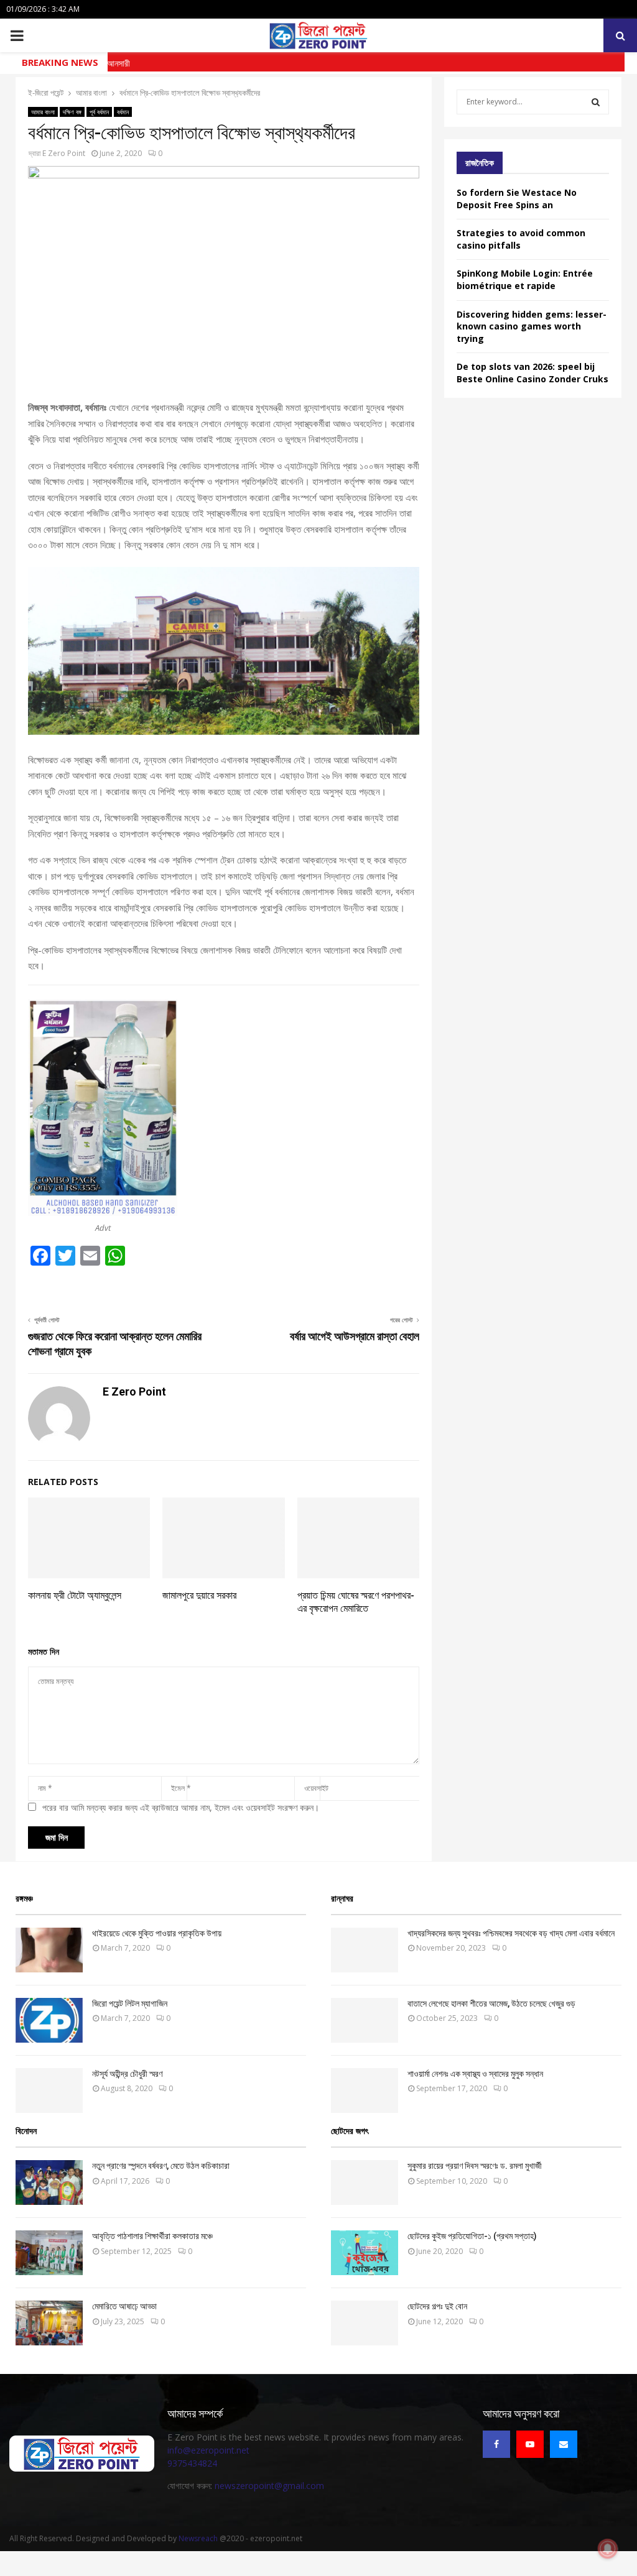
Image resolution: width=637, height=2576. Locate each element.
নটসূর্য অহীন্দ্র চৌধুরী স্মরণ (127, 2074)
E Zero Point (64, 153)
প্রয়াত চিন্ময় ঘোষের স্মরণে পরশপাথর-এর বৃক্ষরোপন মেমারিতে (356, 1602)
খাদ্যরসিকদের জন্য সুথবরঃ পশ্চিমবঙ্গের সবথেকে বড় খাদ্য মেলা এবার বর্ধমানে (511, 1933)
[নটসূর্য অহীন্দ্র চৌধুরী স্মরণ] (49, 2091)
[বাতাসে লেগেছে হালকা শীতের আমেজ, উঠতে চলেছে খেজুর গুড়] (365, 2020)
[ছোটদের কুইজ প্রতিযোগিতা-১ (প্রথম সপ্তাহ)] (365, 2253)
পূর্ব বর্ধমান (99, 112)
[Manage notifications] (608, 2549)
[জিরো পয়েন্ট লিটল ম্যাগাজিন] (49, 2020)
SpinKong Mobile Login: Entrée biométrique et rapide (525, 279)
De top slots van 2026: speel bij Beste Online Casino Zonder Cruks (532, 373)
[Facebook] (496, 2444)
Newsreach (198, 2538)
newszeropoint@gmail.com (269, 2486)
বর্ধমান (123, 112)
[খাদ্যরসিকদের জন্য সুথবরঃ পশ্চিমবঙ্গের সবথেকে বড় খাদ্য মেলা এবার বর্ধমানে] (365, 1950)
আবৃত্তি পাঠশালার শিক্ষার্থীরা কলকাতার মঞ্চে (152, 2236)
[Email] (564, 2444)
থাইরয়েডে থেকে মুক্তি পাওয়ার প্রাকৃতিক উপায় (157, 1933)
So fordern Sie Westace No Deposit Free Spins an (517, 199)
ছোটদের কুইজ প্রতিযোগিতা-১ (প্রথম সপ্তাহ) (472, 2236)
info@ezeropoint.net (208, 2450)
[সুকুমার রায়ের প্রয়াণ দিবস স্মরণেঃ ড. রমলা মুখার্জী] (365, 2183)
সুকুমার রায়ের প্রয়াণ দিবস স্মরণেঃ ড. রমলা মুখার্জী (475, 2166)
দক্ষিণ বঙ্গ (72, 112)
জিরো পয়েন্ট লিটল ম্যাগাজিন (130, 2003)
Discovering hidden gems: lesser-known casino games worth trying (532, 326)
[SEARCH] (596, 102)
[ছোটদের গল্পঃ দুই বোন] (365, 2323)
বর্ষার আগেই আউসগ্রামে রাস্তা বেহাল (355, 1336)
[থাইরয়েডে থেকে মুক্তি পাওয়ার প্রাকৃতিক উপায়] (49, 1950)
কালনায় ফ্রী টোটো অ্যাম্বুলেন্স (75, 1595)
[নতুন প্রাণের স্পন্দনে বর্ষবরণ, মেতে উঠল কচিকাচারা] (49, 2183)
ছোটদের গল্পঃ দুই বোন (437, 2306)
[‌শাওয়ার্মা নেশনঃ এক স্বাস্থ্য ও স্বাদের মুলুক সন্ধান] (365, 2091)
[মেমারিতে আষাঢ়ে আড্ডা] (49, 2323)
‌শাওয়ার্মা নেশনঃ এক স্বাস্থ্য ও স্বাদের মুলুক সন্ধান (475, 2074)
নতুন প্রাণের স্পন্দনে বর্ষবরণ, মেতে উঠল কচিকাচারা (161, 2166)
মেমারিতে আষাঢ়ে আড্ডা (124, 2306)
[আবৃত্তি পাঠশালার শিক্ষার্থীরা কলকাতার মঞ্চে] (49, 2253)
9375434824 (192, 2463)
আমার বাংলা (43, 112)
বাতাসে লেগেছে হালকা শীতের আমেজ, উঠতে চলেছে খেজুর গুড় (491, 2003)
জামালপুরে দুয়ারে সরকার (199, 1595)
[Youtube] (530, 2444)
